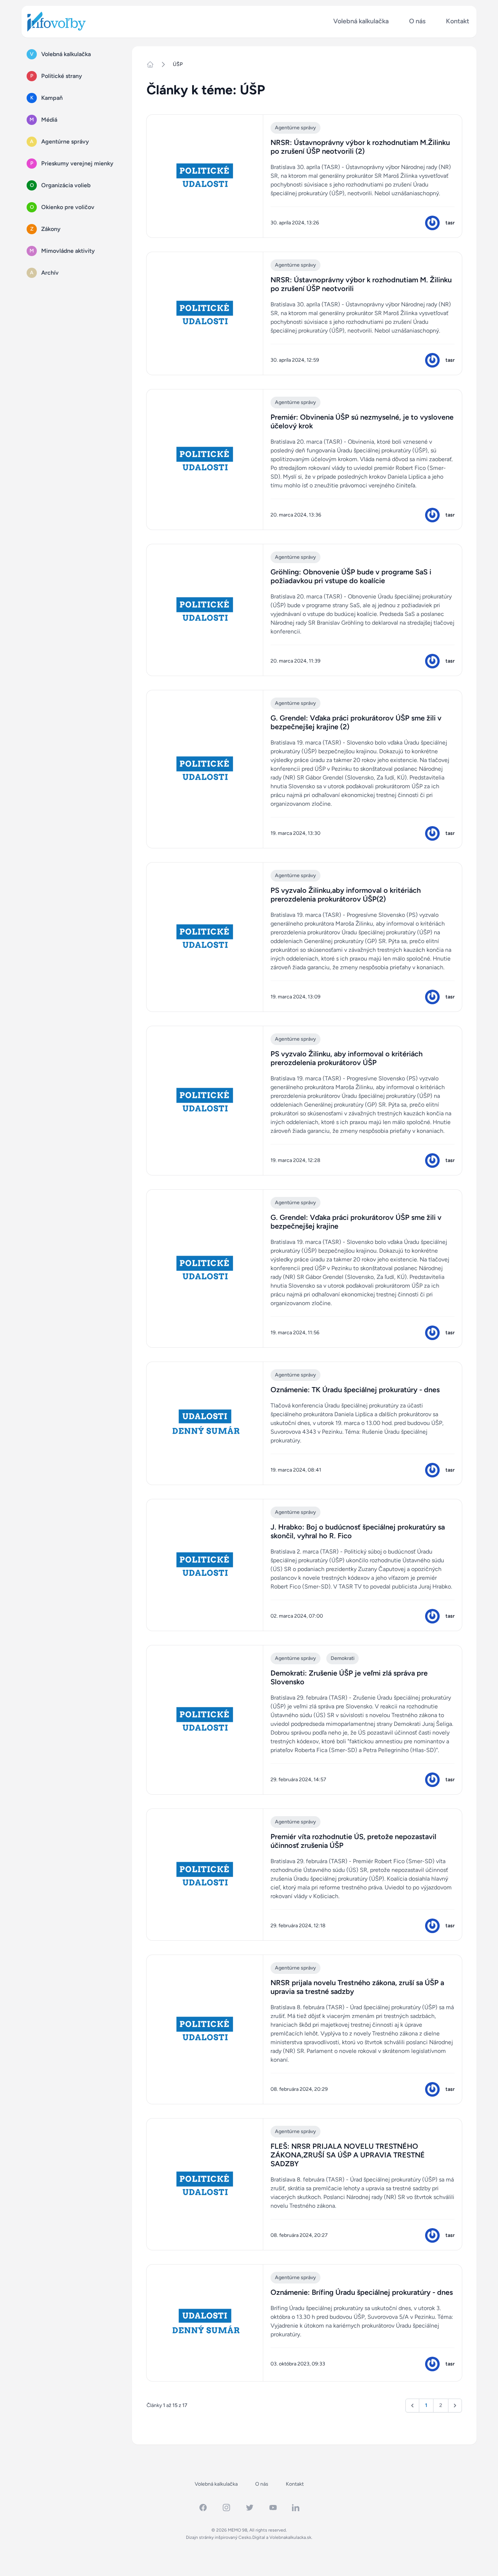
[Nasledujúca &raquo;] (455, 2406)
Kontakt (458, 21)
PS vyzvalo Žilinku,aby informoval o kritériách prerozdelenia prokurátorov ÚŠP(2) (346, 895)
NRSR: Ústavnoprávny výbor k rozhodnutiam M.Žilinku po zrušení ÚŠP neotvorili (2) (360, 147)
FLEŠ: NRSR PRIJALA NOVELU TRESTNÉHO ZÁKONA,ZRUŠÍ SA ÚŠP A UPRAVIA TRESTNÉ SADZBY (348, 2155)
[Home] (153, 64)
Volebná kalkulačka (361, 21)
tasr (450, 223)
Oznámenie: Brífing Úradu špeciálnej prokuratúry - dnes (362, 2292)
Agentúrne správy (295, 128)
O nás (417, 21)
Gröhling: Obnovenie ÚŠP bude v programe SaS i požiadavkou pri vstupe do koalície (351, 576)
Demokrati (343, 1658)
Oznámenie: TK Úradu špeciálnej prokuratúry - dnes (355, 1390)
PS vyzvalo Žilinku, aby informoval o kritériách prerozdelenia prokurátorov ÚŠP (347, 1058)
